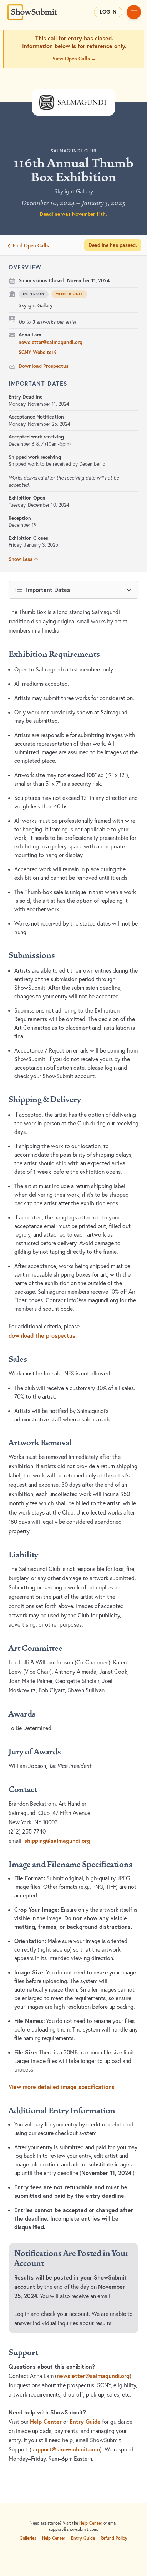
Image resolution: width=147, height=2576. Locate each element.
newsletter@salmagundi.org (50, 342)
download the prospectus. (43, 1335)
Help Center (46, 2422)
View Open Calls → (74, 59)
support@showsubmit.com (66, 2449)
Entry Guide (85, 2422)
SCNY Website (35, 352)
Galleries (28, 2538)
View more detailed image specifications (62, 2087)
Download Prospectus (44, 366)
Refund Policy (114, 2538)
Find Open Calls (31, 245)
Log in (108, 12)
